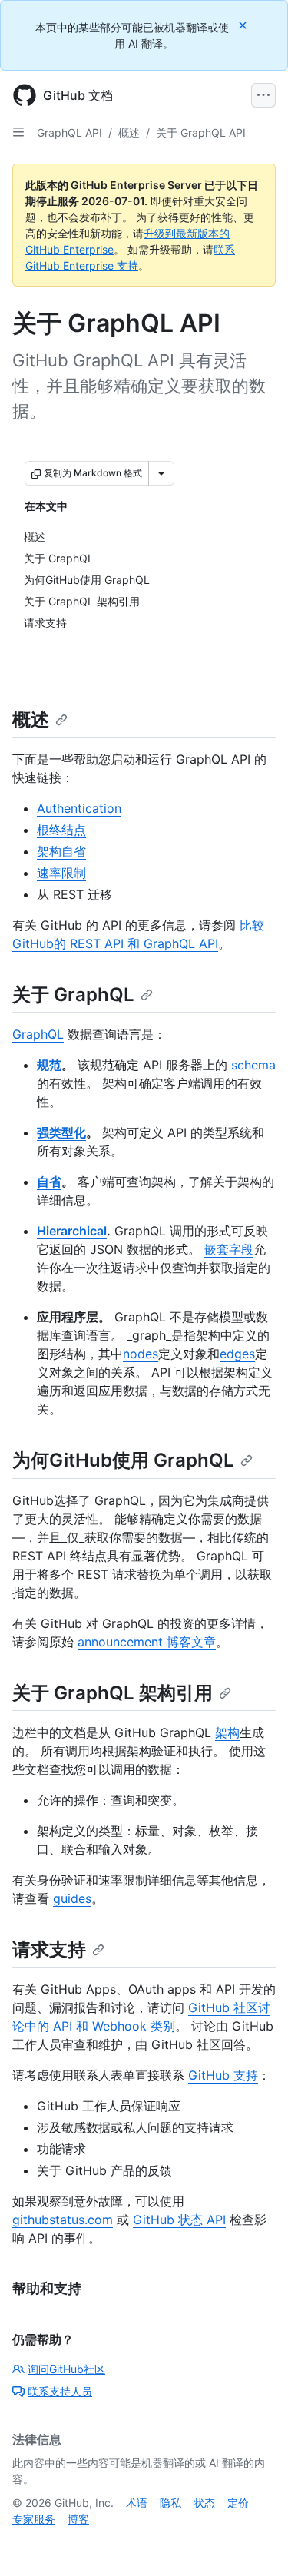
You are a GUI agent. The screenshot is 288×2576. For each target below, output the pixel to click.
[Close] (244, 25)
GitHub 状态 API (179, 2220)
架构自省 (61, 851)
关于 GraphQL (73, 995)
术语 (137, 2503)
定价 (238, 2503)
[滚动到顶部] (254, 2542)
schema (253, 1065)
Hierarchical (72, 1231)
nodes (141, 1354)
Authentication (79, 808)
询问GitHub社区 (66, 2369)
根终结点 (61, 830)
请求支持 (49, 1949)
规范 (49, 1065)
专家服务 (34, 2519)
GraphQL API (70, 133)
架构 (227, 1732)
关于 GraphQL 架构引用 (113, 1693)
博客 (78, 2519)
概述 (129, 133)
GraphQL (38, 1034)
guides (72, 1898)
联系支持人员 (60, 2391)
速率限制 (61, 873)
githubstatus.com (63, 2220)
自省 (49, 1182)
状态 (204, 2503)
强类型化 (61, 1132)
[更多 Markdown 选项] (161, 473)
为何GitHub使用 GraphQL (123, 1460)
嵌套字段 (229, 1249)
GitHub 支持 (223, 2075)
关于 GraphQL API (201, 133)
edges (237, 1354)
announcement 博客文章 (147, 1642)
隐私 (170, 2503)
